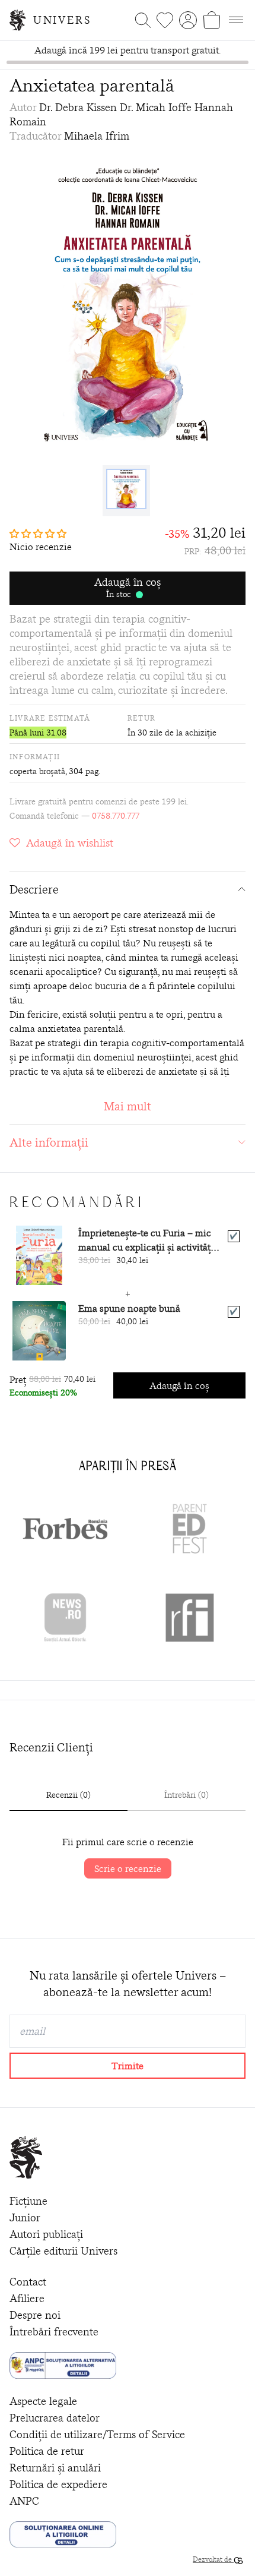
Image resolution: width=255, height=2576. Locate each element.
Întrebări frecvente (54, 2332)
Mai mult (128, 1106)
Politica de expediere (58, 2484)
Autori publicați (46, 2234)
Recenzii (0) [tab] (68, 1795)
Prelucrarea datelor (55, 2418)
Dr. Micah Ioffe (156, 107)
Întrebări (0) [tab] (187, 1795)
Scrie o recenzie (128, 1868)
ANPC (24, 2501)
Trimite (128, 2066)
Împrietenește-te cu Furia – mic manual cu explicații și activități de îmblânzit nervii (146, 1240)
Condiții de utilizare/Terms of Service (97, 2434)
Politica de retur (47, 2451)
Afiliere (27, 2298)
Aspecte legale (43, 2401)
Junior (25, 2217)
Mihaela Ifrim (97, 136)
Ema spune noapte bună (129, 1308)
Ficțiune (28, 2201)
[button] (41, 533)
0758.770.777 (116, 816)
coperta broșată (37, 771)
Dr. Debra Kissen (78, 107)
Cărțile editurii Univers (63, 2251)
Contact (28, 2282)
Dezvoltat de (213, 2559)
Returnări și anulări (55, 2468)
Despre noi (35, 2315)
